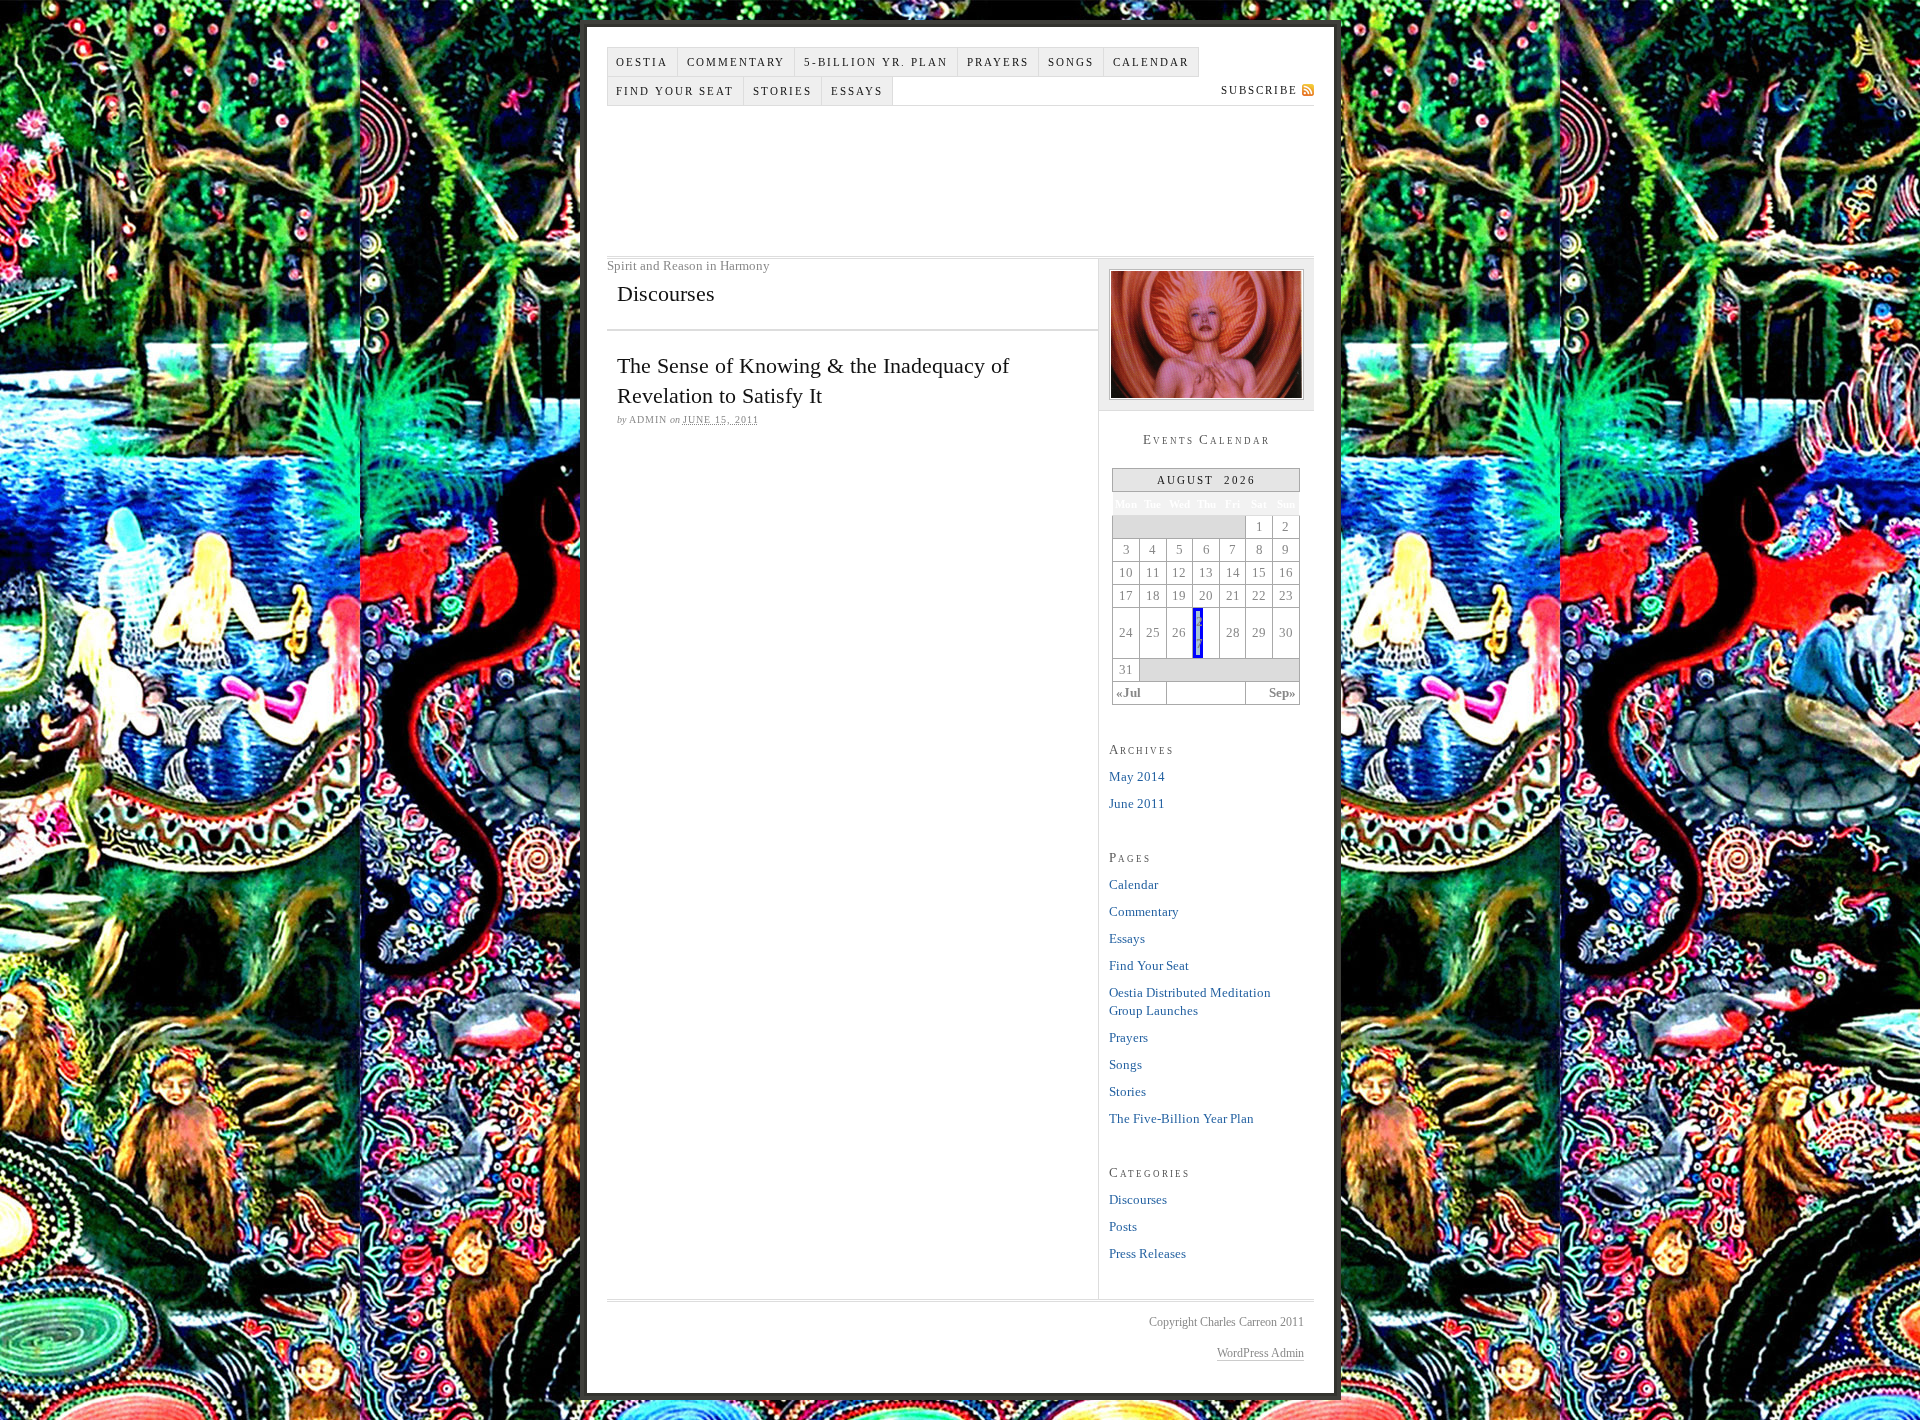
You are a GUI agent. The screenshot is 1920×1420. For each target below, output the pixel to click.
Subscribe (1259, 90)
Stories (782, 91)
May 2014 (1137, 776)
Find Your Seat (675, 91)
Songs (1071, 62)
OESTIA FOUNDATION (963, 181)
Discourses (1138, 1199)
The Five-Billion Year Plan (1181, 1118)
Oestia (642, 62)
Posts (1123, 1226)
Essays (857, 91)
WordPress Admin (1260, 1353)
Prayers (998, 62)
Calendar (1151, 62)
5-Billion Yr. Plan (876, 62)
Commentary (736, 62)
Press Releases (1147, 1253)
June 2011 (1137, 803)
